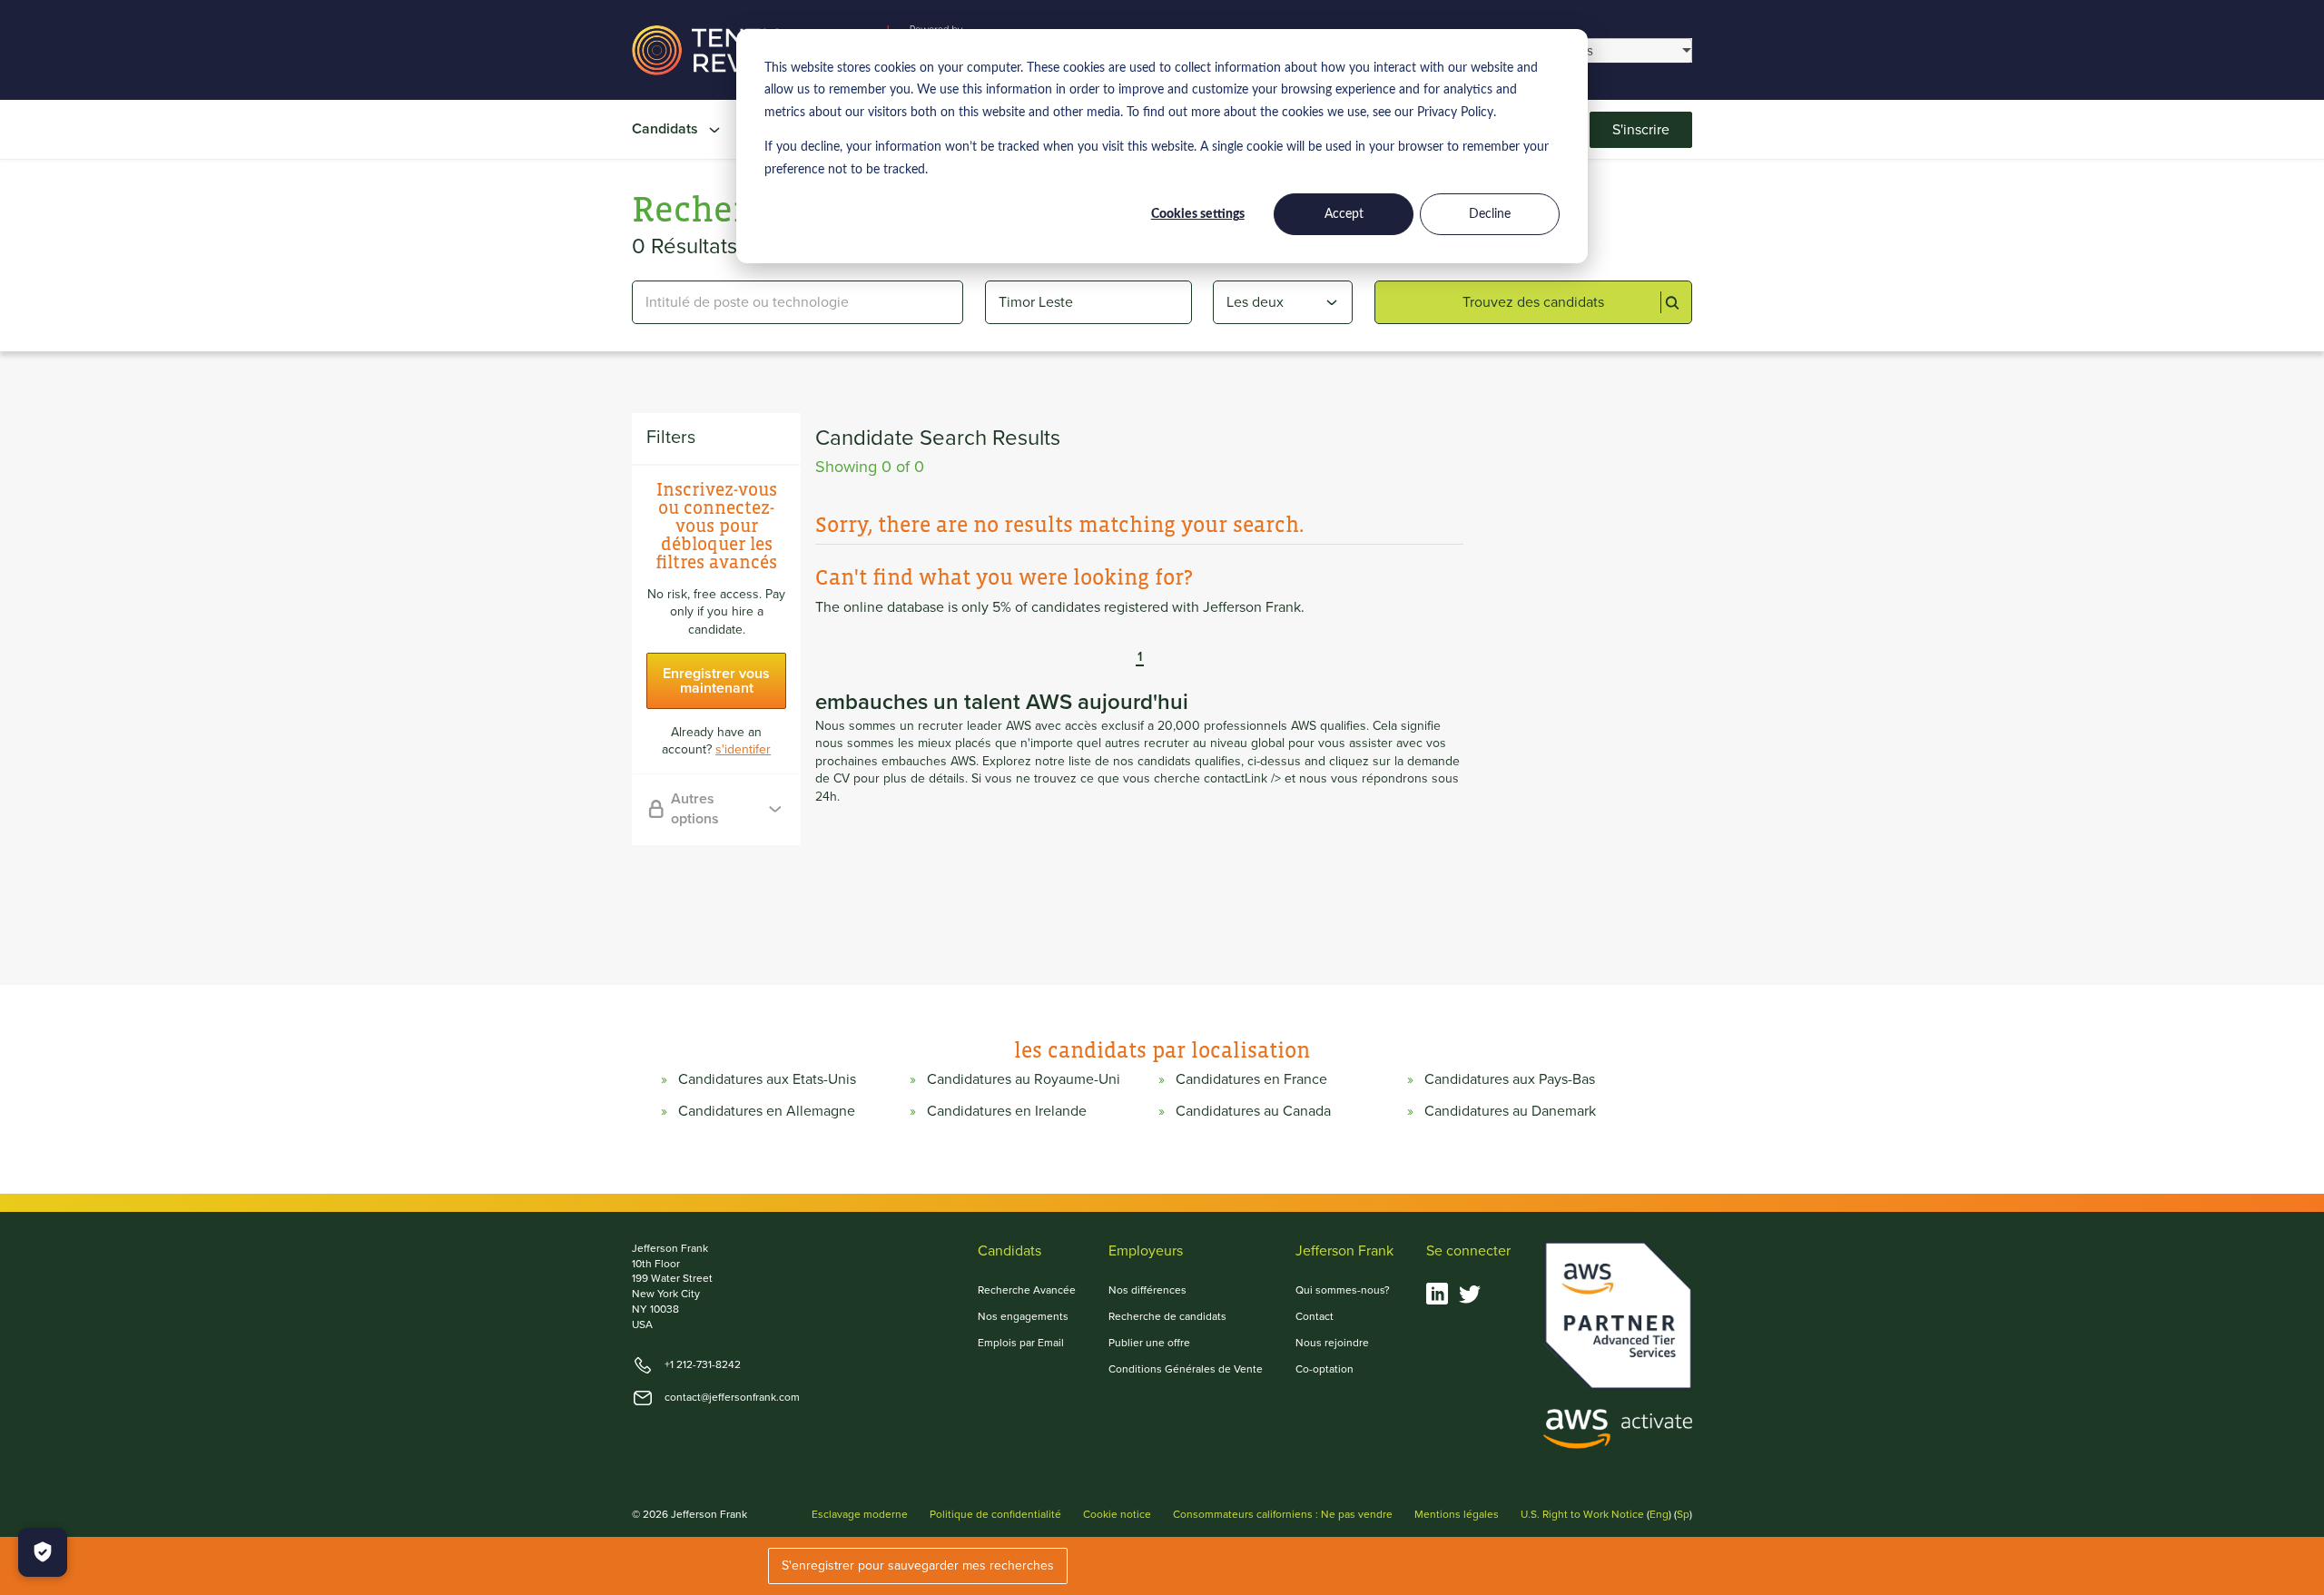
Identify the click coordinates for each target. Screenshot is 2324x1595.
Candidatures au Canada (1253, 1111)
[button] (1127, 658)
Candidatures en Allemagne (767, 1111)
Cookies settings (1198, 214)
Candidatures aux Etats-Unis (767, 1079)
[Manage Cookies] (43, 1552)
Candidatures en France (1251, 1079)
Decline (1490, 214)
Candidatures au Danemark (1510, 1111)
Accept (1344, 214)
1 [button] (1140, 658)
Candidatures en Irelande (1007, 1111)
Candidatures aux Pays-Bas (1510, 1079)
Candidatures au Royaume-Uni (1024, 1079)
